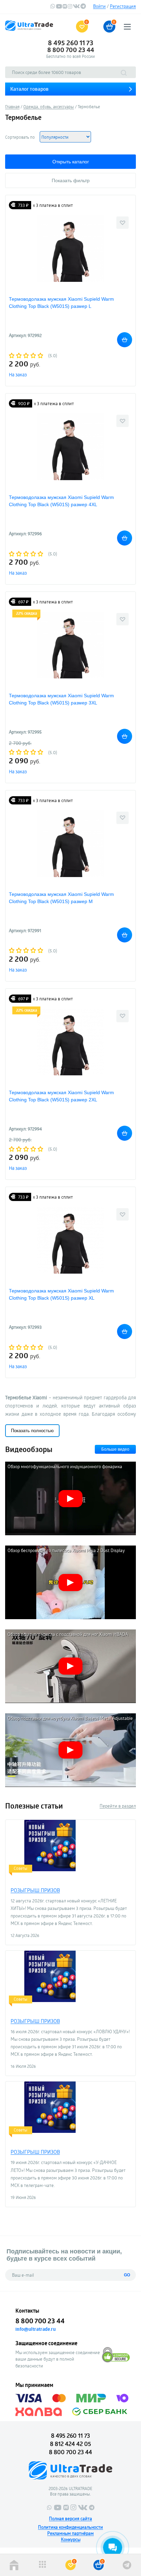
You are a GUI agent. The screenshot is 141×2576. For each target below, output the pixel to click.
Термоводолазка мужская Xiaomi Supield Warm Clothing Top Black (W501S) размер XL (61, 1294)
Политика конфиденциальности (70, 2527)
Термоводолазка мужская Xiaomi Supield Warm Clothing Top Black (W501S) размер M (61, 898)
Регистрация (123, 6)
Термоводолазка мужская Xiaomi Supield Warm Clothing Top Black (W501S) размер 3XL (61, 699)
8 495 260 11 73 (71, 43)
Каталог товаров (29, 89)
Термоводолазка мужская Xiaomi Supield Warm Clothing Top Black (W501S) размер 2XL (61, 1096)
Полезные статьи (34, 1806)
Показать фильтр (71, 180)
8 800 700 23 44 (71, 50)
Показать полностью (32, 1431)
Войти (99, 6)
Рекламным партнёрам (70, 2533)
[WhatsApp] (53, 7)
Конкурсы (71, 2539)
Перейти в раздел (118, 1806)
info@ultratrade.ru (36, 2329)
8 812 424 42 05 (70, 2444)
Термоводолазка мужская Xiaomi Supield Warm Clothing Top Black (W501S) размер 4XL (61, 501)
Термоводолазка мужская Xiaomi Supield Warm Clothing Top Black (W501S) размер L (61, 303)
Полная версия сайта (70, 2518)
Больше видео (115, 1449)
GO (127, 2275)
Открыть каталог (71, 162)
